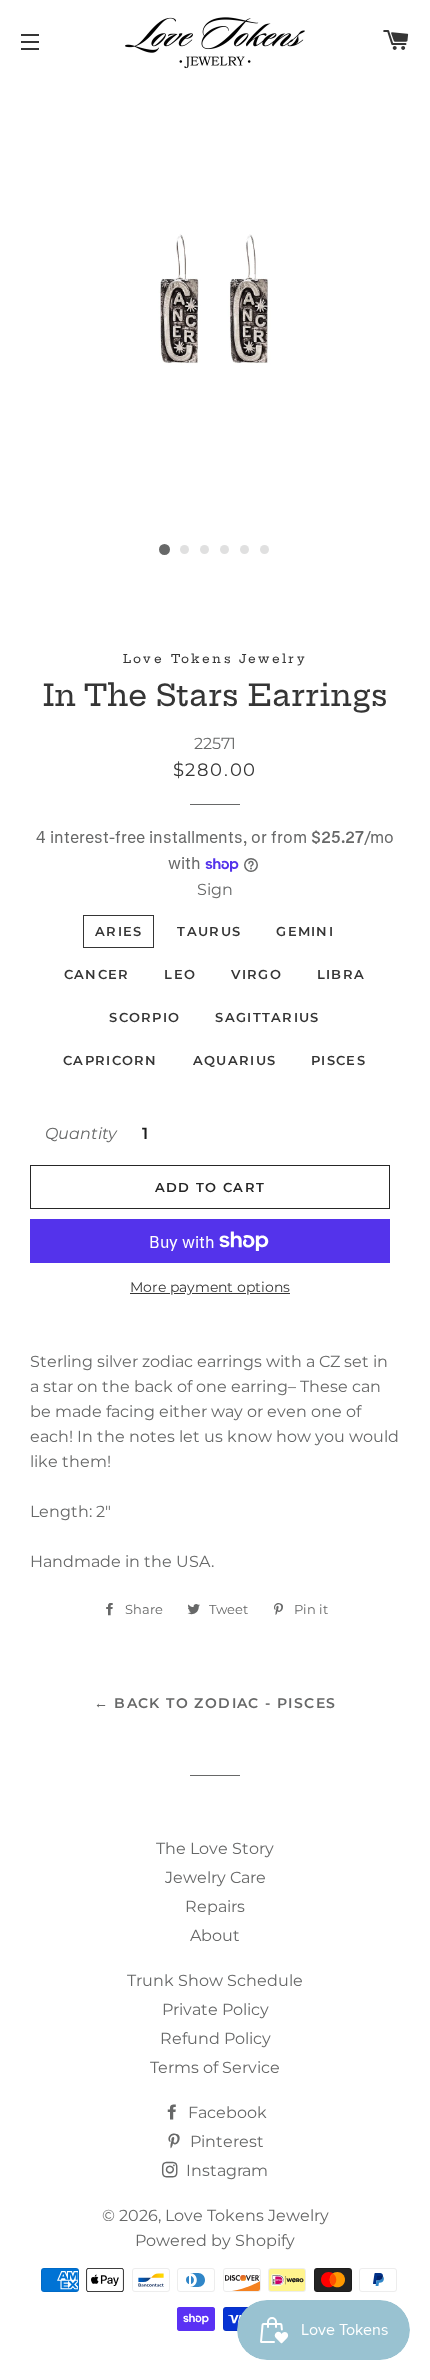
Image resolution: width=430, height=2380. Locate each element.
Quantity (81, 1133)
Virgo (256, 974)
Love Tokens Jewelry (247, 2215)
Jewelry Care (215, 1877)
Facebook (225, 2112)
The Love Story (215, 1848)
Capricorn (110, 1060)
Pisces (338, 1060)
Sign (215, 889)
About (215, 1935)
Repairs (215, 1906)
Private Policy (215, 2009)
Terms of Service (215, 2067)
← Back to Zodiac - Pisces (215, 1703)
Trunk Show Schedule (215, 1980)
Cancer (97, 974)
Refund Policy (215, 2038)
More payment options (210, 1287)
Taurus (209, 931)
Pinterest (225, 2141)
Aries (119, 931)
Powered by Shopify (215, 2240)
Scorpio (144, 1017)
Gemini (305, 931)
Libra (341, 974)
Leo (180, 974)
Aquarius (234, 1060)
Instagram (225, 2170)
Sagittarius (267, 1017)
